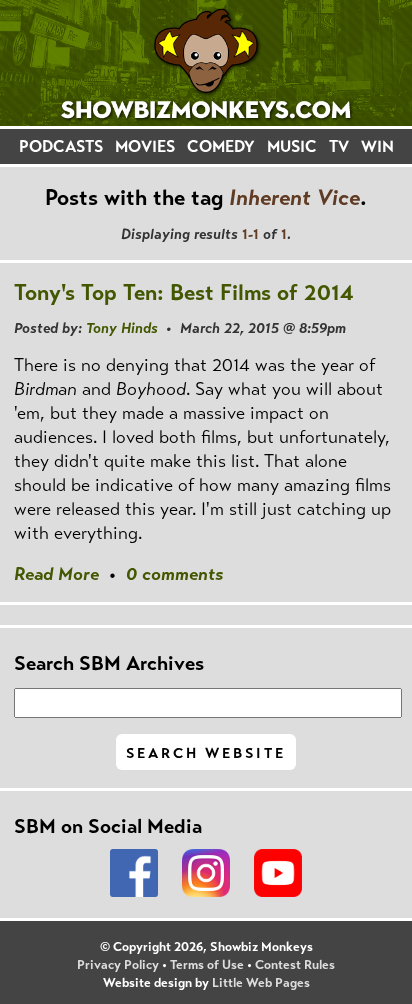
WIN (377, 146)
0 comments (174, 574)
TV (339, 146)
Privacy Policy (118, 965)
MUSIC (292, 146)
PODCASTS (61, 146)
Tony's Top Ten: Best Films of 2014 (184, 292)
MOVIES (145, 146)
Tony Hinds (122, 328)
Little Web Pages (261, 983)
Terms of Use (207, 965)
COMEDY (221, 146)
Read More (56, 574)
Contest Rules (295, 965)
